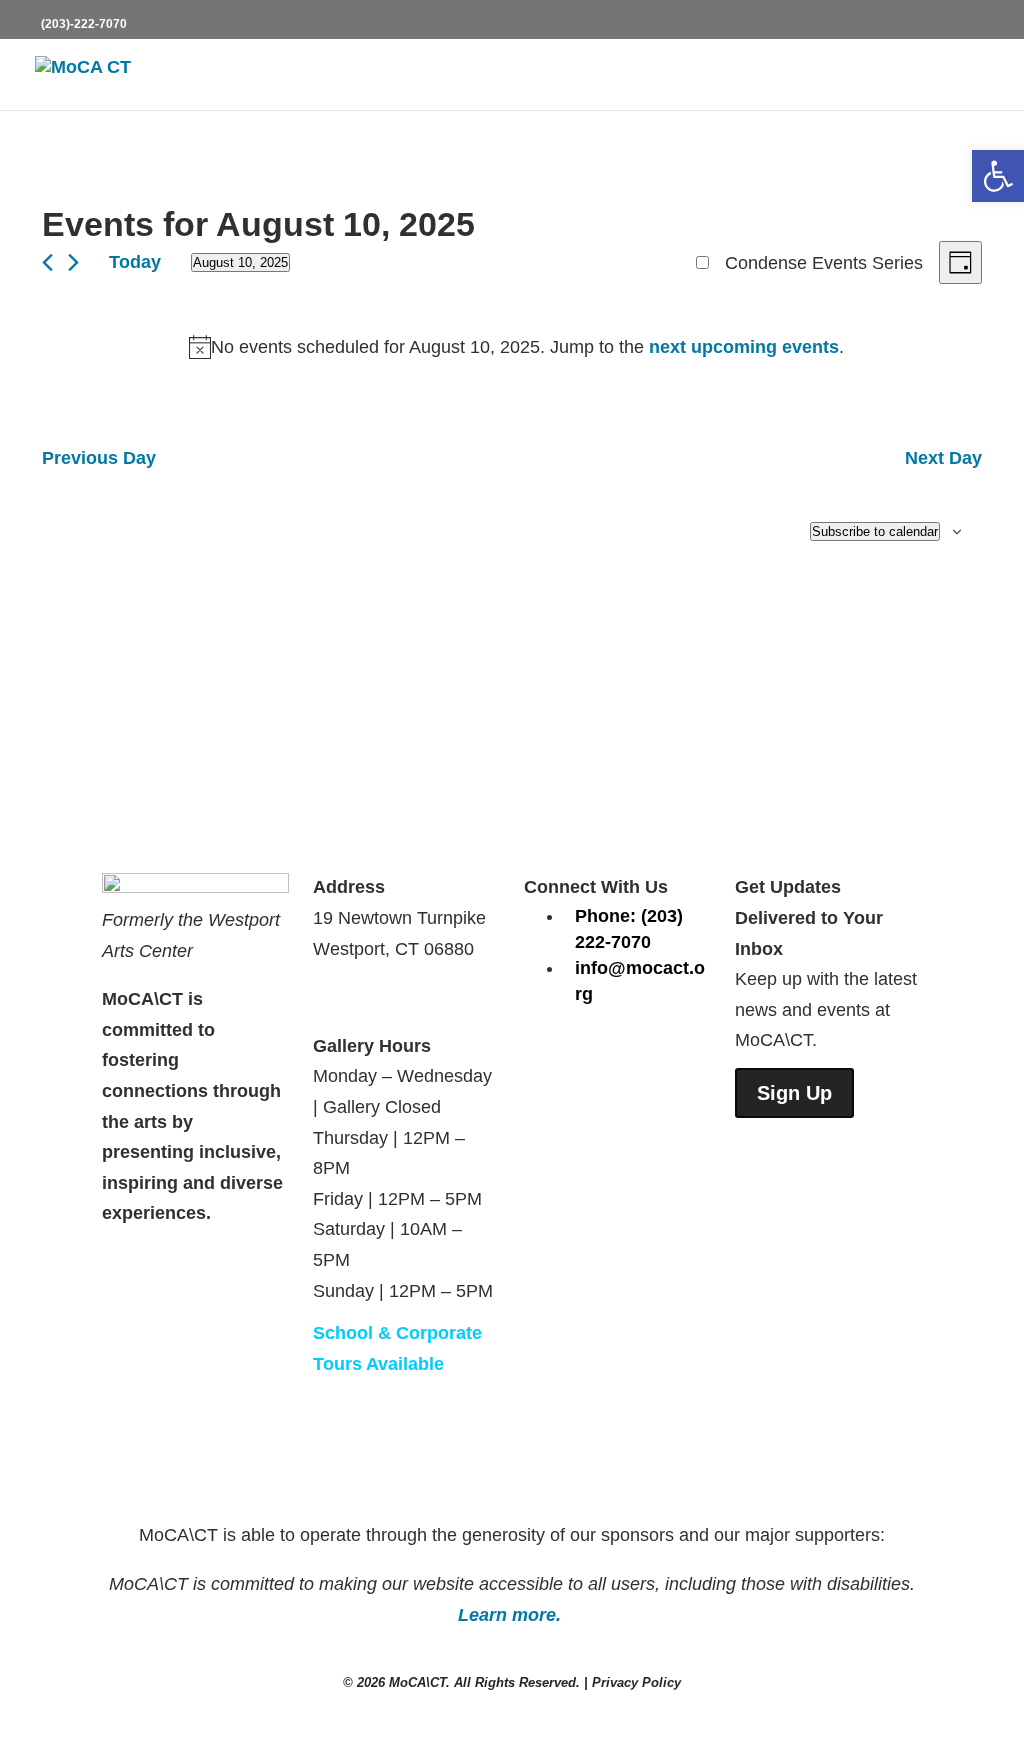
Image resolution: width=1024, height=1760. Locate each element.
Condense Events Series (824, 263)
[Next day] (73, 262)
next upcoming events (744, 347)
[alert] (516, 347)
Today (135, 262)
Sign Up (794, 1093)
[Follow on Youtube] (620, 1053)
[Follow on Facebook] (540, 1053)
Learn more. (512, 1615)
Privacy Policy (636, 1682)
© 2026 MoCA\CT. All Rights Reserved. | (467, 1682)
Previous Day (99, 458)
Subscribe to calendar (875, 531)
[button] (998, 176)
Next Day (943, 458)
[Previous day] (47, 262)
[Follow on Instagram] (580, 1053)
